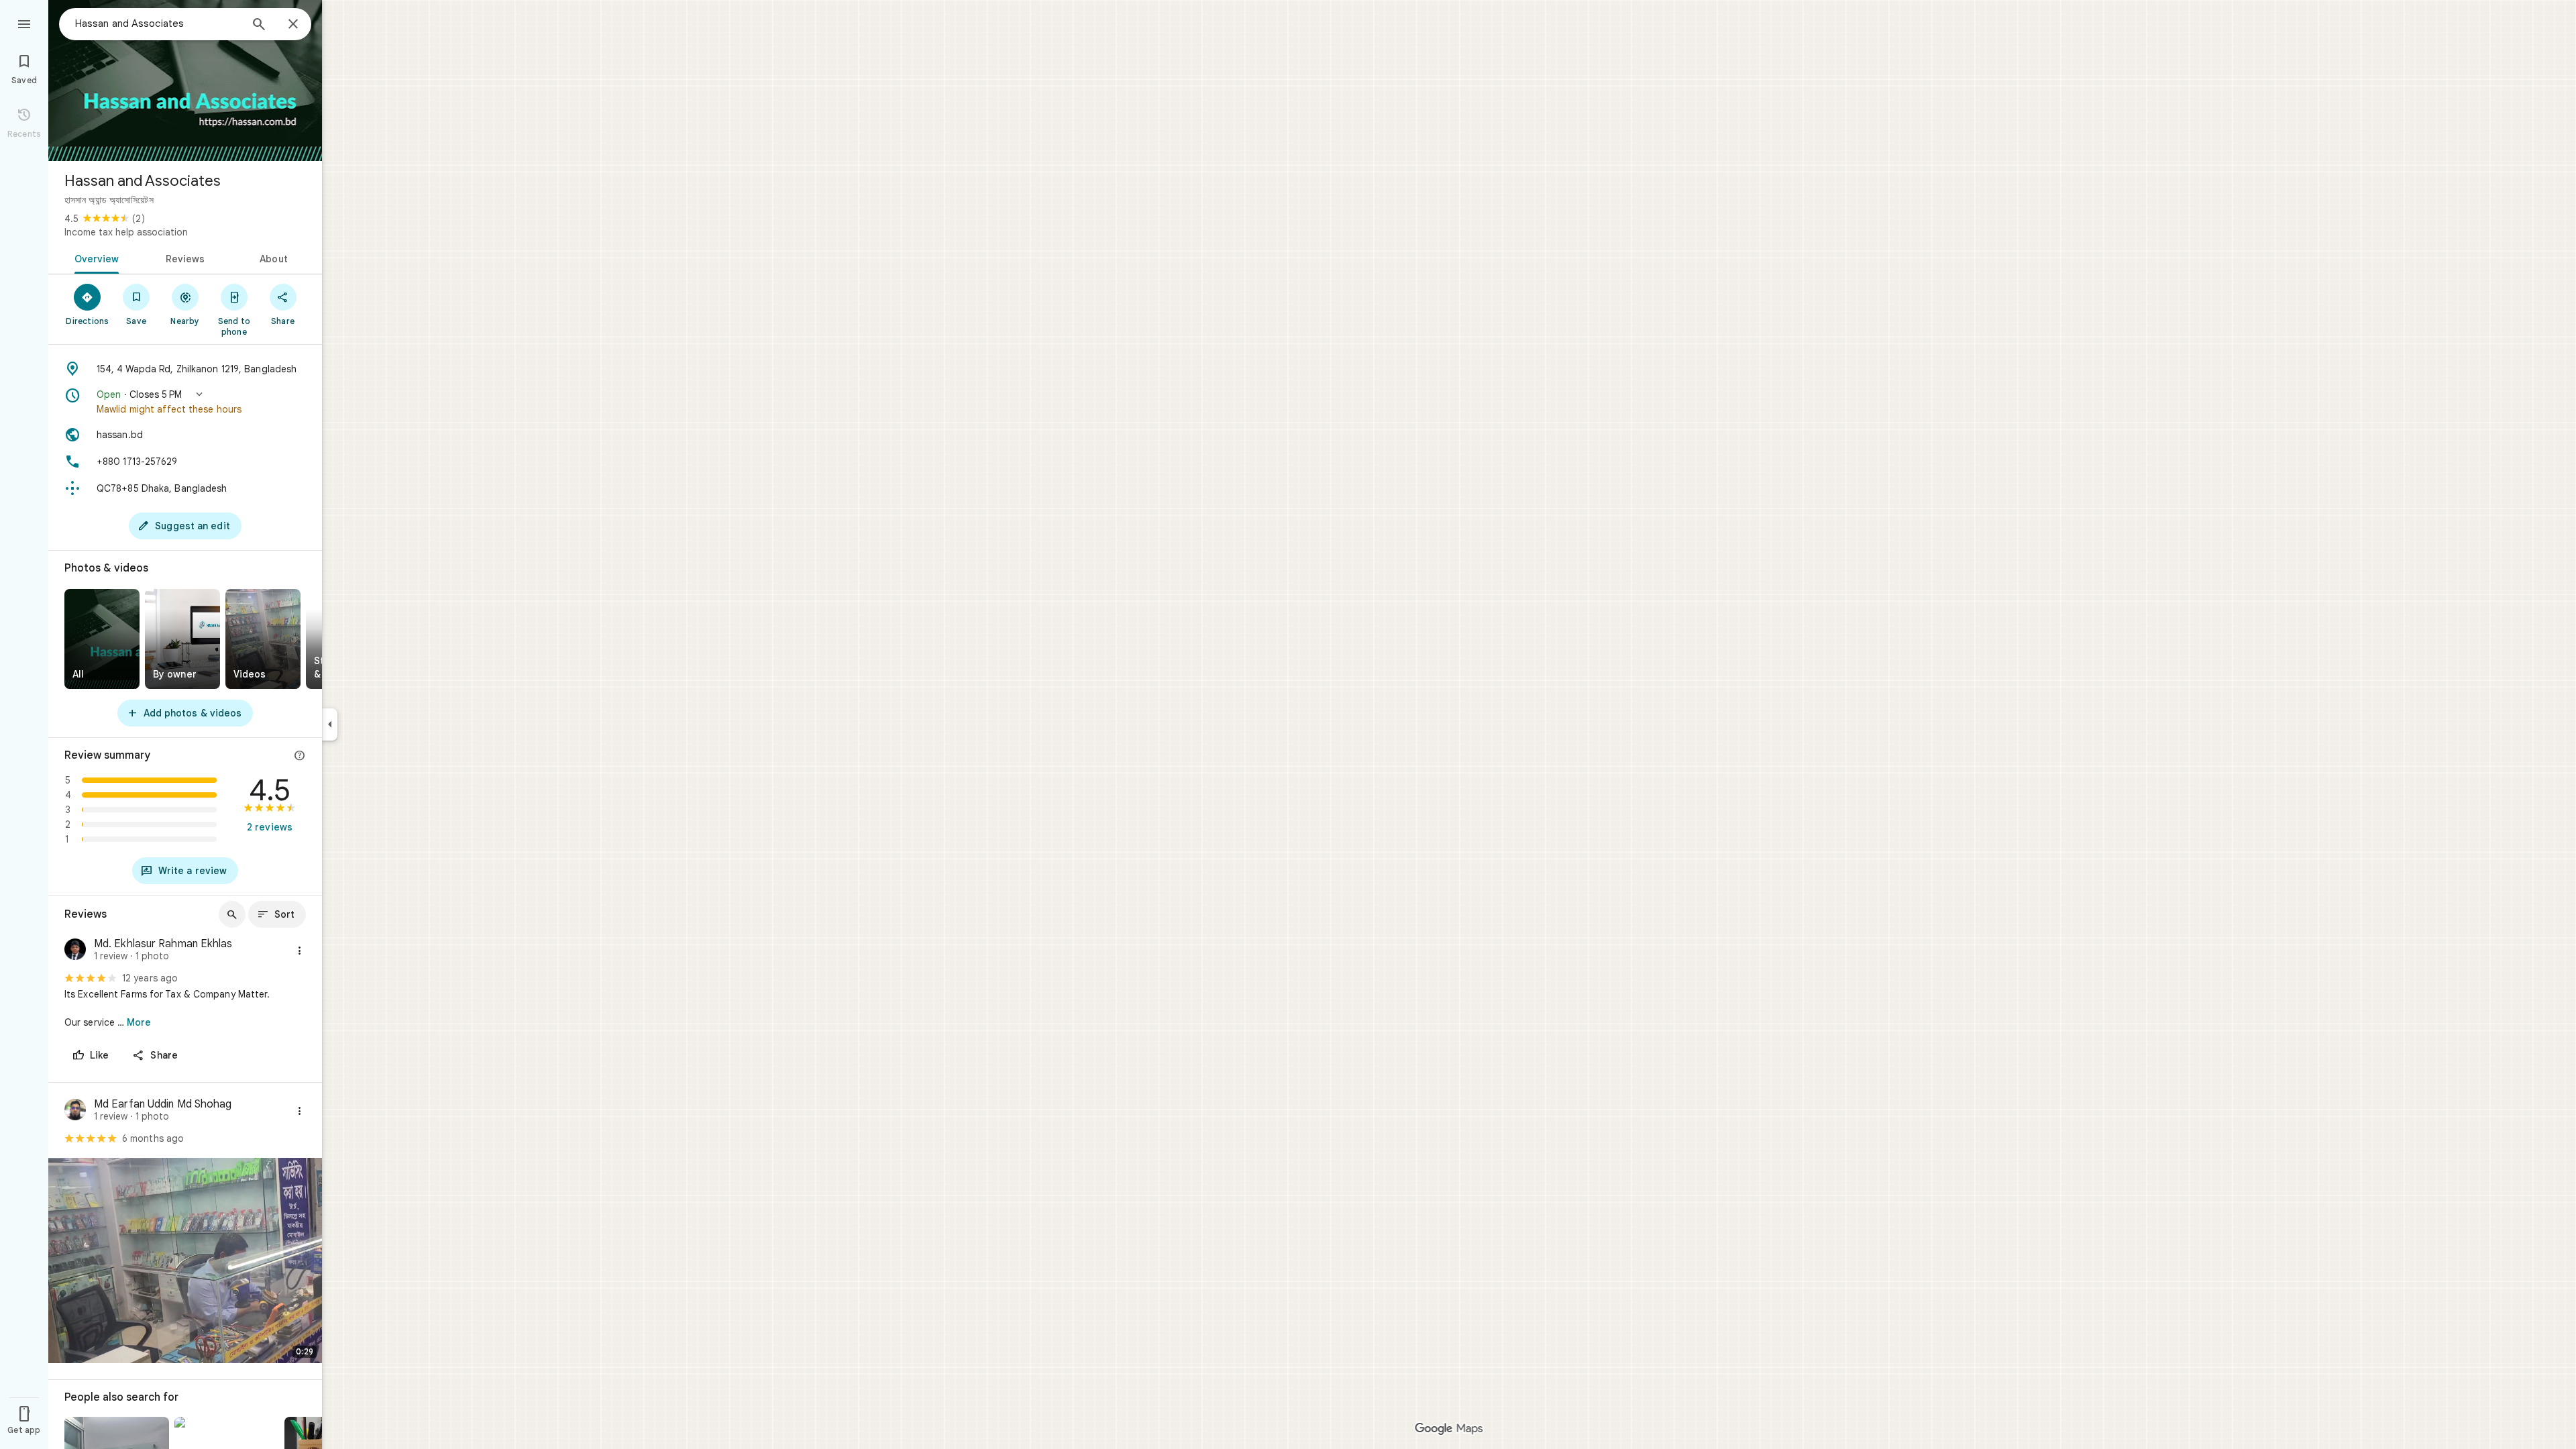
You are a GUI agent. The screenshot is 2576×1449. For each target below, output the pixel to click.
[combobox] (158, 23)
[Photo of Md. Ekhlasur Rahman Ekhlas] (75, 951)
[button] (185, 402)
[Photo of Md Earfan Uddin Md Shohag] (75, 1111)
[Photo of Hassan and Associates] (185, 80)
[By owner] (182, 639)
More (139, 1022)
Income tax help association (126, 232)
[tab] (94, 258)
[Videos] (263, 639)
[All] (102, 639)
